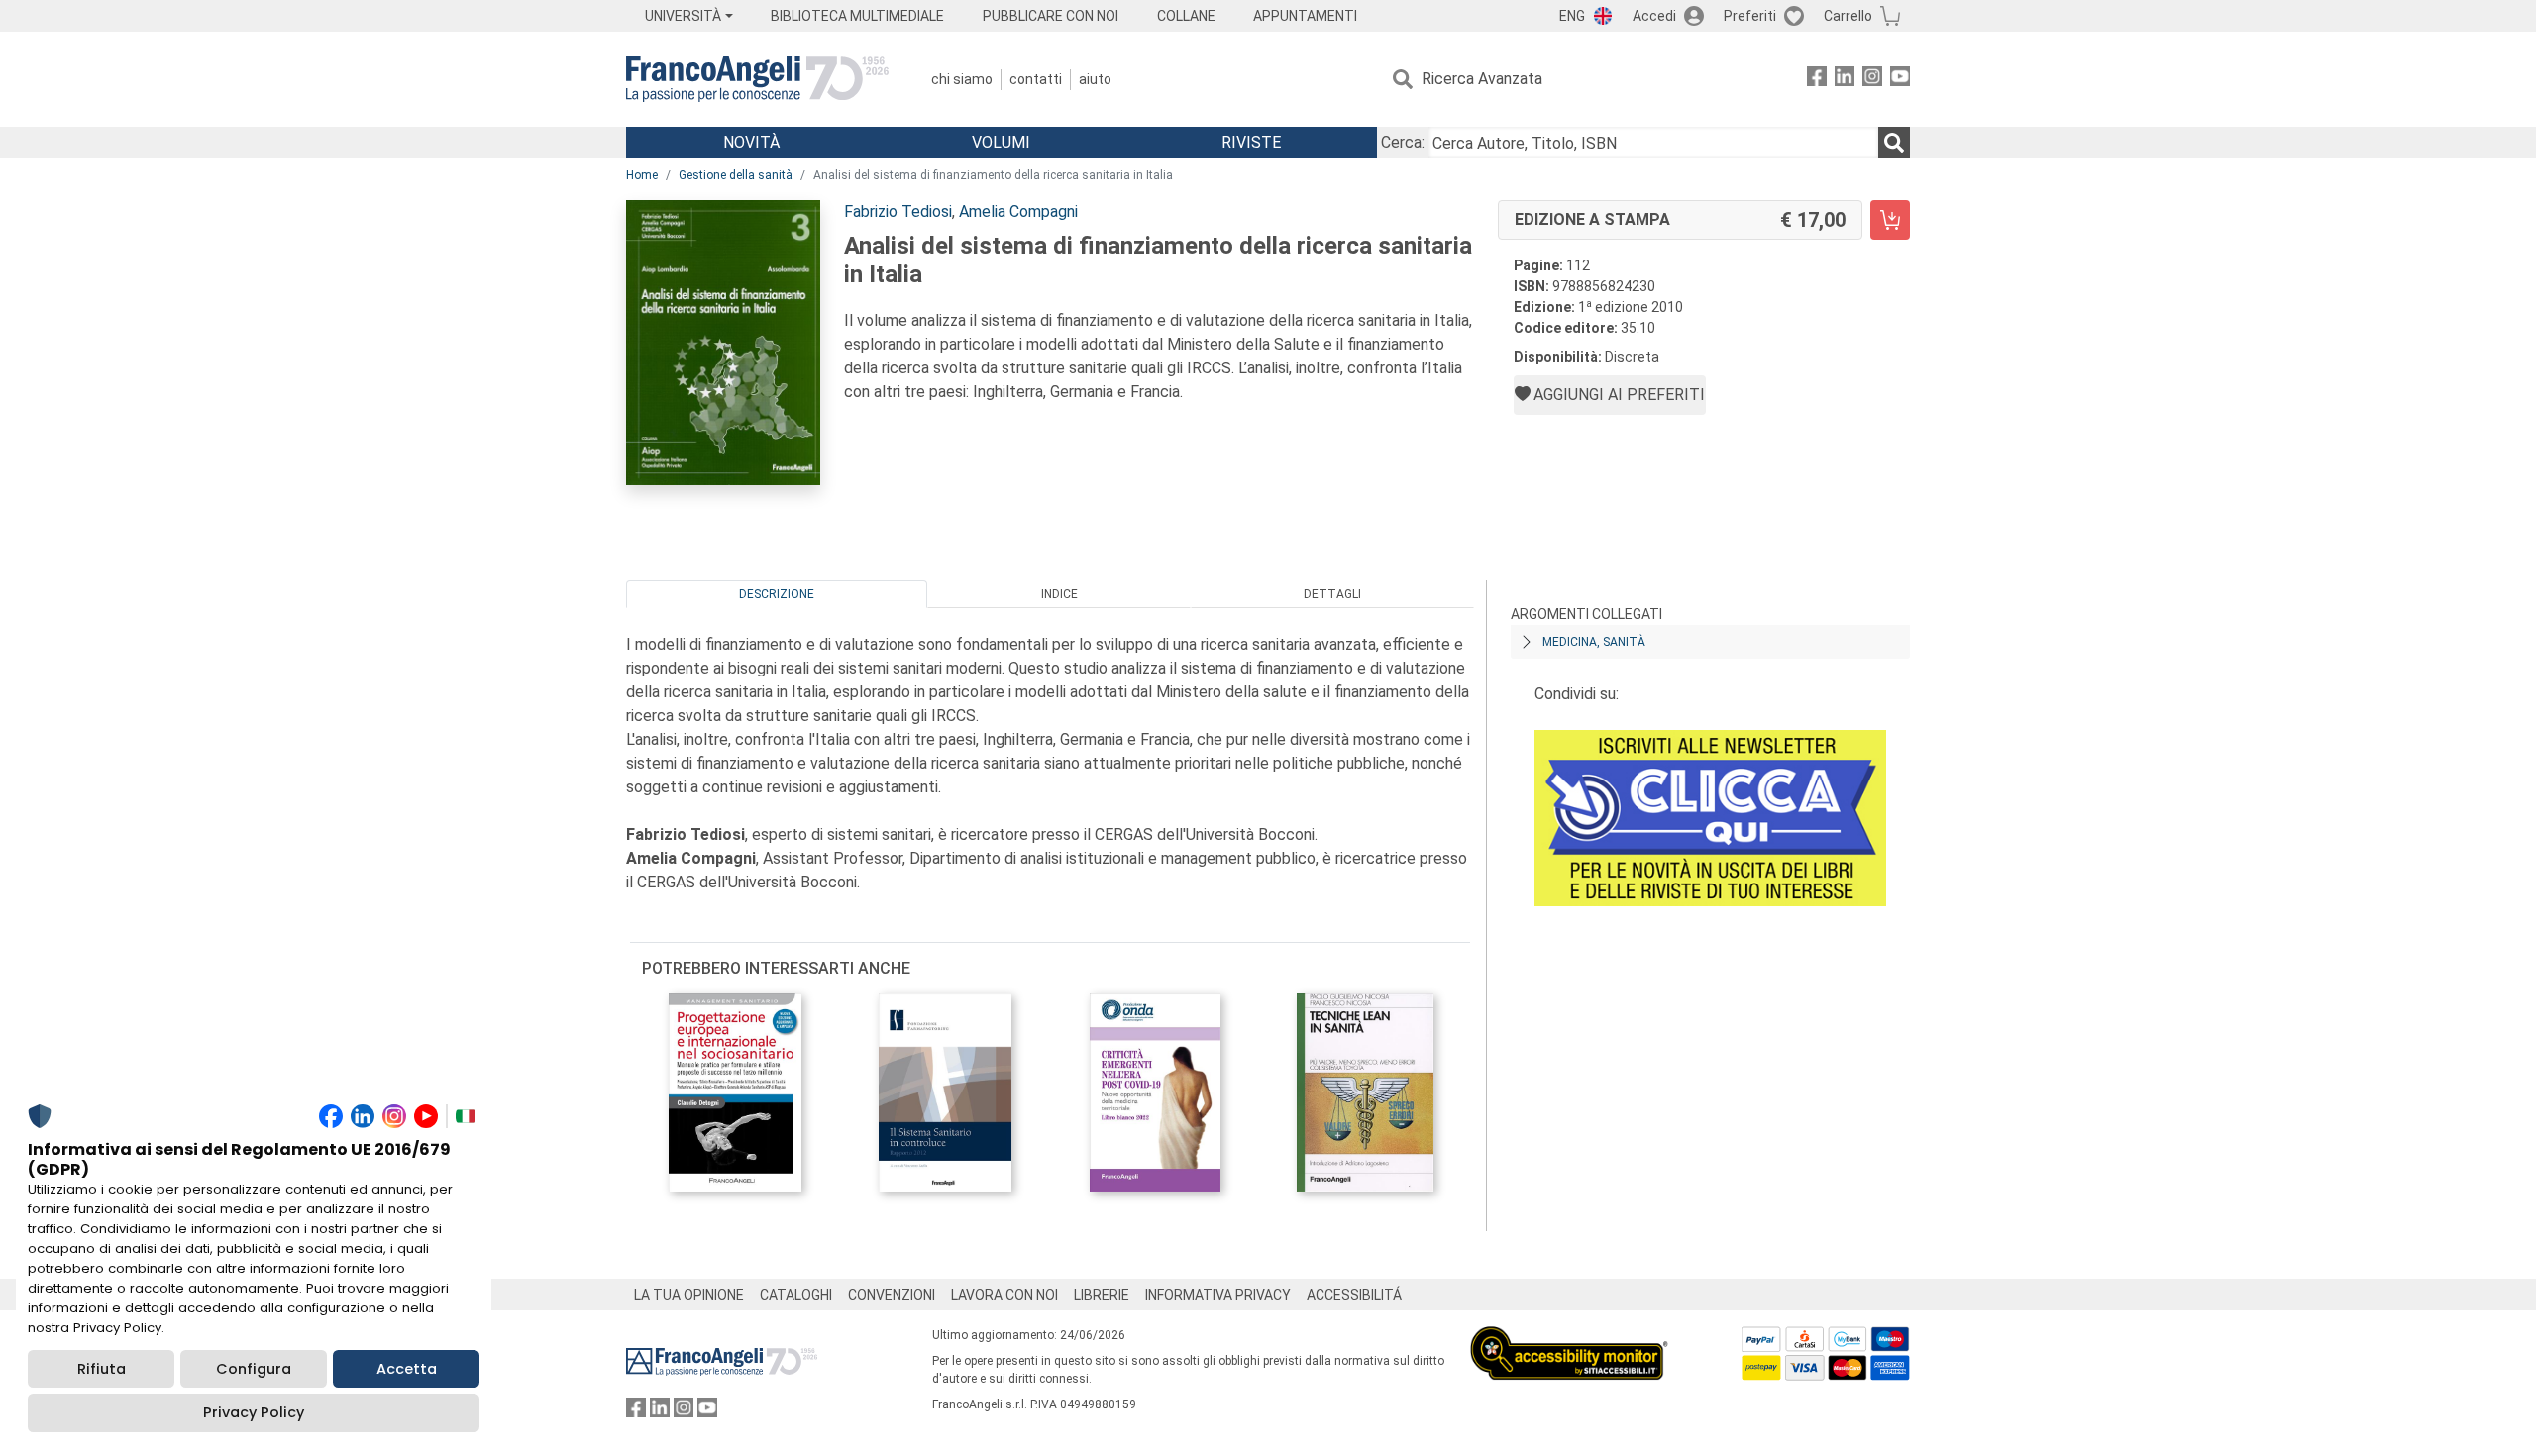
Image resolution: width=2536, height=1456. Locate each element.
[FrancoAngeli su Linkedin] (1845, 80)
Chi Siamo (962, 79)
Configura (254, 1369)
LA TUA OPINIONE (689, 1295)
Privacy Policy (254, 1412)
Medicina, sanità (1594, 642)
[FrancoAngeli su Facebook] (1817, 80)
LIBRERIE (1102, 1295)
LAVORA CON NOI (1004, 1295)
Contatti (1036, 79)
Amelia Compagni (1018, 211)
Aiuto (1095, 79)
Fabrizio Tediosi (898, 211)
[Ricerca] (1894, 143)
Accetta (407, 1369)
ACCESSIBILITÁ (1354, 1295)
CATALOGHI (796, 1295)
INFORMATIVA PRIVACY (1218, 1295)
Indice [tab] (1059, 594)
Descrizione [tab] (777, 594)
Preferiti (1750, 16)
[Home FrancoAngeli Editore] (757, 79)
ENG (1572, 16)
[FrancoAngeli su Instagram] (1872, 80)
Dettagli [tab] (1332, 594)
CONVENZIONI (892, 1295)
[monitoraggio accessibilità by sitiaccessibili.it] (1569, 1338)
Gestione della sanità (736, 175)
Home (642, 175)
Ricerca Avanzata (1482, 79)
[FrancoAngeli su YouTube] (1900, 80)
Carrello (1848, 16)
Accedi (1654, 16)
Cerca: (1403, 142)
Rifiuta (102, 1369)
